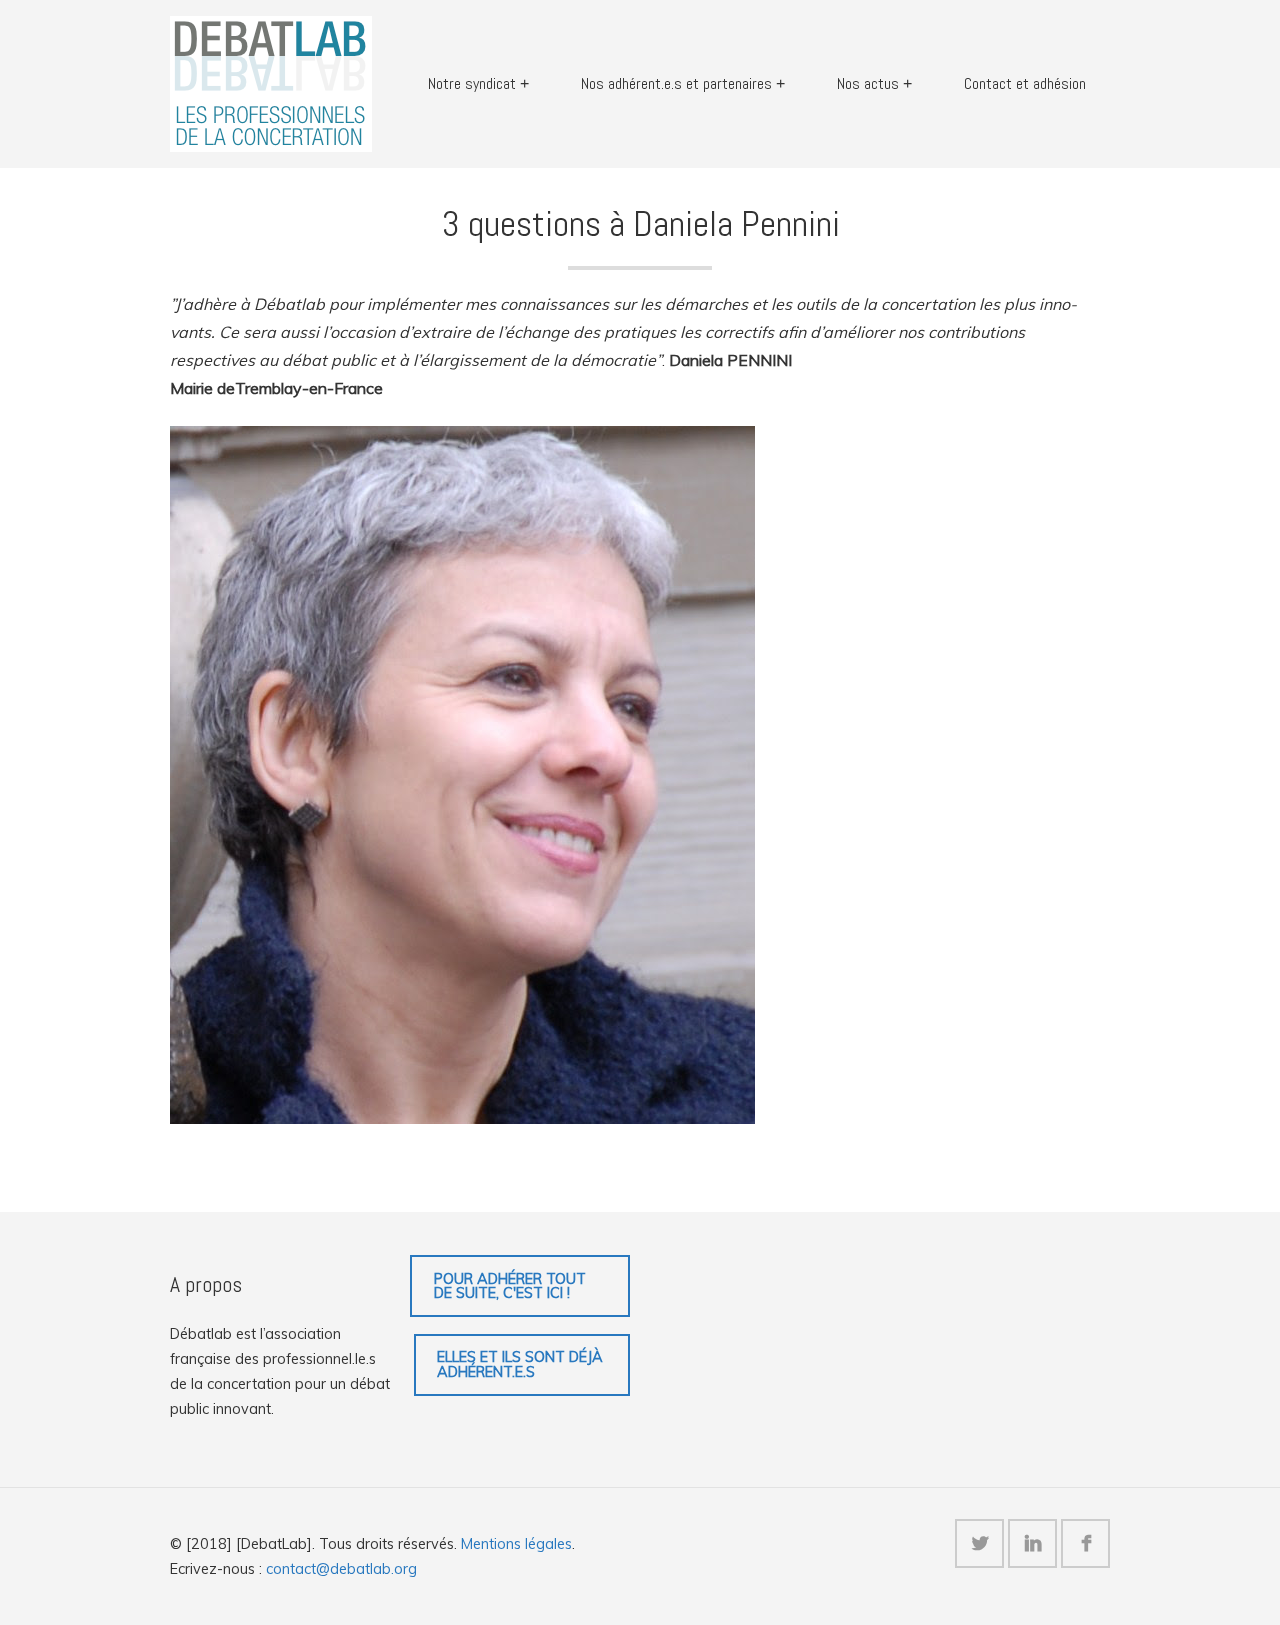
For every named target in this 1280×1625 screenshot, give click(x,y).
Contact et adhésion (1025, 83)
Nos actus (868, 83)
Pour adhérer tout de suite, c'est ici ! (510, 1286)
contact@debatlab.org (341, 1569)
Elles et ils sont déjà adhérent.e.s (520, 1364)
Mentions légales (516, 1544)
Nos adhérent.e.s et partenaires (676, 83)
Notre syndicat (472, 83)
